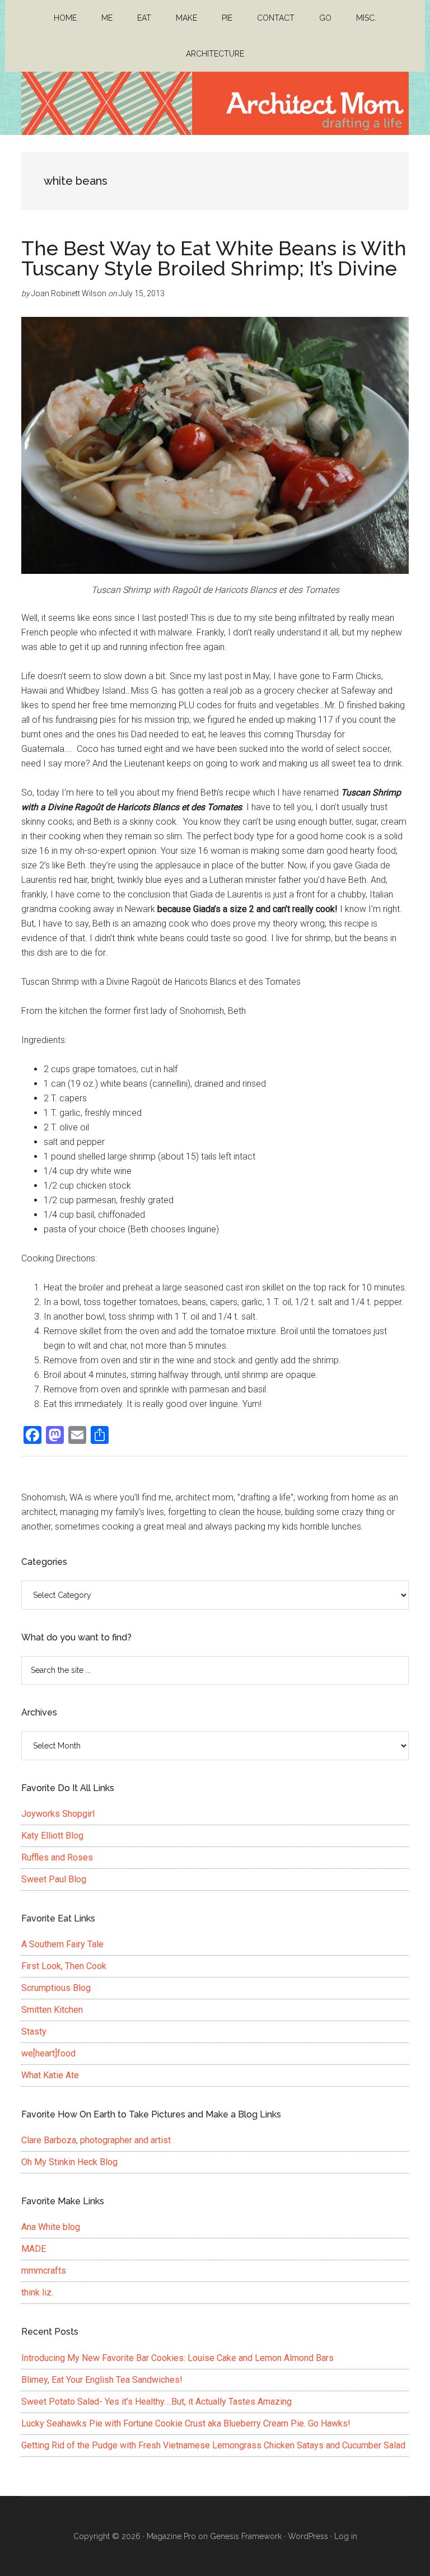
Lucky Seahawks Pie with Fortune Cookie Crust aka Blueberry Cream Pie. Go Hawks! (186, 2423)
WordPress (308, 2536)
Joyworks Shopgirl (58, 1814)
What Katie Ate (50, 2075)
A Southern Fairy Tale (62, 1944)
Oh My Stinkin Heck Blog (69, 2162)
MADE (34, 2249)
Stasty (34, 2032)
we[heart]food (48, 2053)
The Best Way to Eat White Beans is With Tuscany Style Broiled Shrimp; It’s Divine (214, 258)
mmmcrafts (44, 2271)
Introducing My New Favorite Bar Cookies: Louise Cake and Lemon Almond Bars (177, 2358)
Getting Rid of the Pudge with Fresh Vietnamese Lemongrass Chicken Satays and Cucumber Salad (213, 2445)
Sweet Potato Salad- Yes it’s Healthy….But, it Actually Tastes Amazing (156, 2402)
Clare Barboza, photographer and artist (96, 2140)
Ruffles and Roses (57, 1857)
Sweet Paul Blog (54, 1879)
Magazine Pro (171, 2536)
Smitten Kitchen (52, 2010)
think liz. (37, 2292)
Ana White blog (51, 2227)
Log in (346, 2536)
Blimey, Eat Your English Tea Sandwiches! (102, 2380)
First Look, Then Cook (64, 1966)
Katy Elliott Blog (52, 1836)
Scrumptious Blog (56, 1988)
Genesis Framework (246, 2536)
